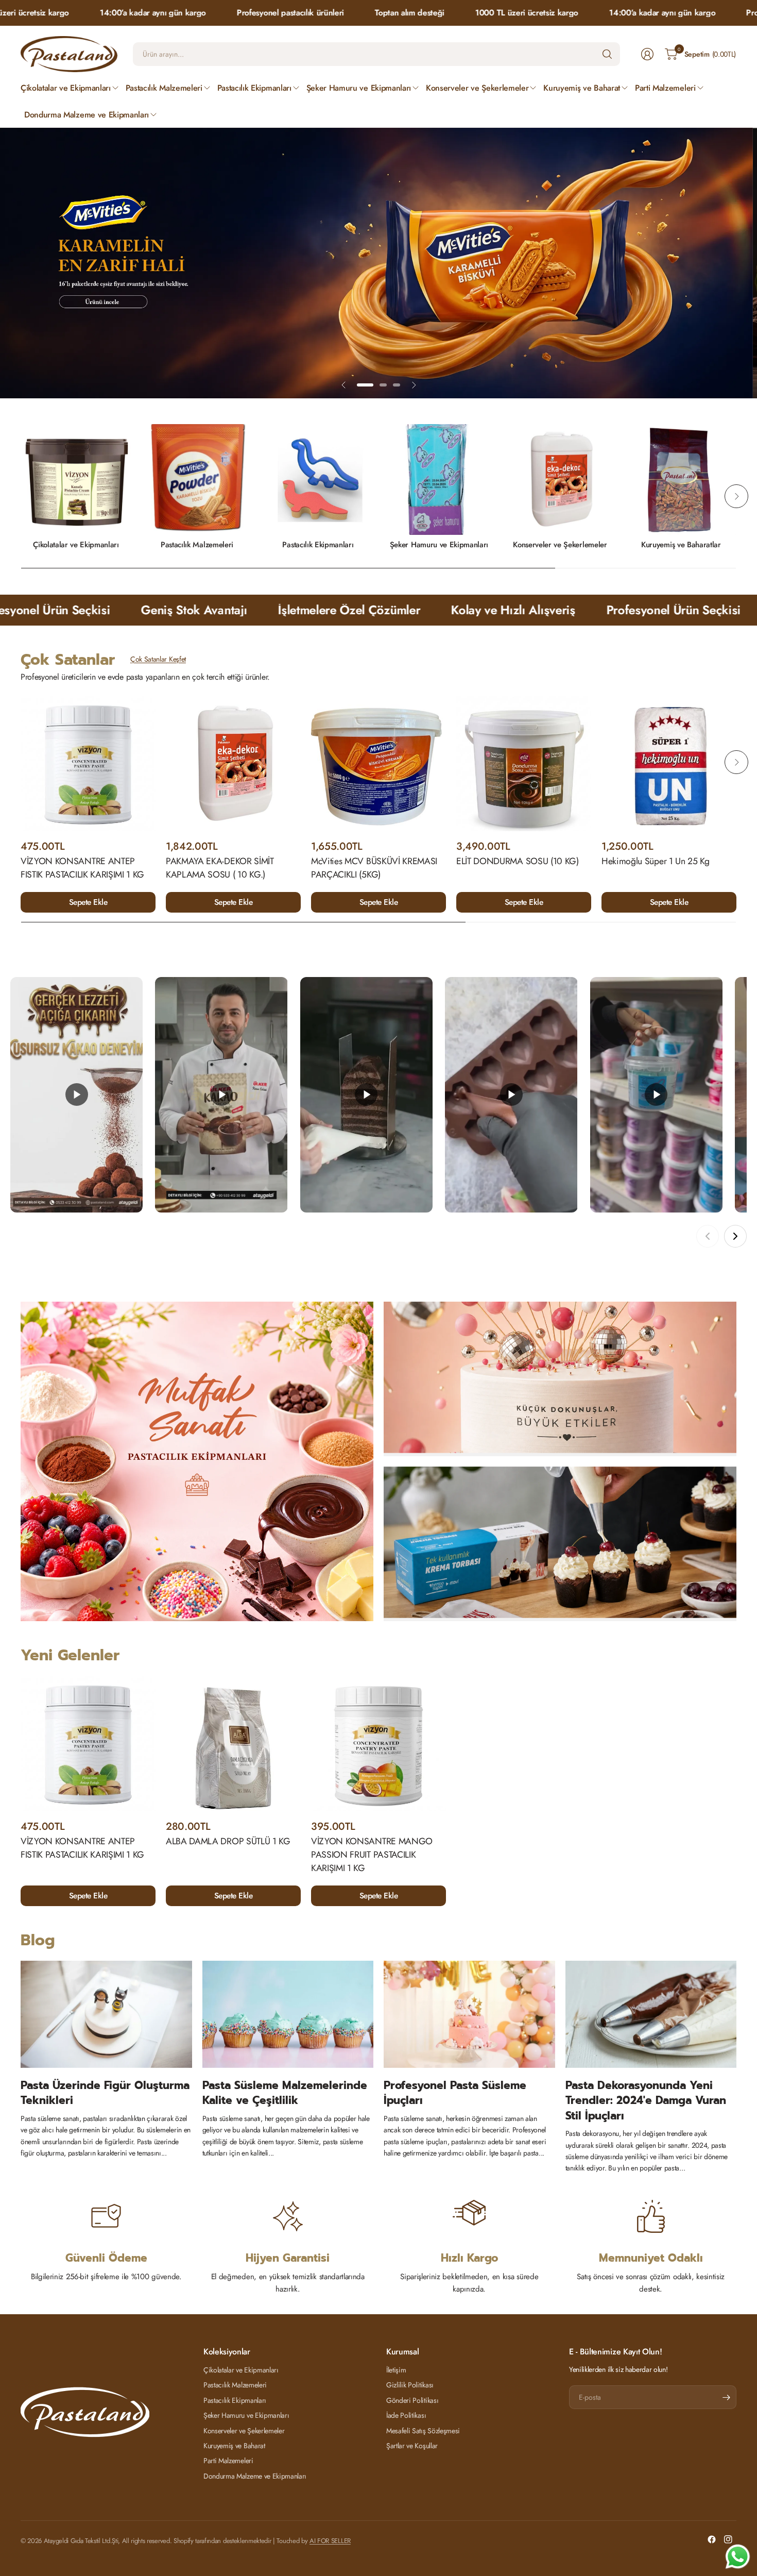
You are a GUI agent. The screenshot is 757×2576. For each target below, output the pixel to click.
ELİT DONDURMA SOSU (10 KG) (518, 861)
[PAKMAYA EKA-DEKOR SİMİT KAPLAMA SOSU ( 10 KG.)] (233, 764)
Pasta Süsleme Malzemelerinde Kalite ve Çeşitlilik (285, 2093)
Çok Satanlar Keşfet (158, 660)
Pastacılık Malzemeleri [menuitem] (164, 88)
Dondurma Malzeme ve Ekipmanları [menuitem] (87, 115)
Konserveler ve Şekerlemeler (560, 545)
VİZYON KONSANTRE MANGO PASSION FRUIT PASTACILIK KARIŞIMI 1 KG (372, 1855)
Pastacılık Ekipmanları (318, 545)
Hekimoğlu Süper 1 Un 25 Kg (656, 861)
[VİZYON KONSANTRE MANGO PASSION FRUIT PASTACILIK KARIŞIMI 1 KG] (378, 1744)
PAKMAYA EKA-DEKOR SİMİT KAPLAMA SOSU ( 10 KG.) (220, 868)
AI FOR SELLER (330, 2541)
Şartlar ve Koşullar (412, 2446)
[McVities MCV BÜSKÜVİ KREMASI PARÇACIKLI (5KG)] (378, 764)
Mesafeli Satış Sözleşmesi (423, 2431)
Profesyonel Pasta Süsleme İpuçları (455, 2093)
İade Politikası (406, 2415)
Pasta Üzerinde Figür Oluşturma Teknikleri (105, 2093)
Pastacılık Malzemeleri (197, 545)
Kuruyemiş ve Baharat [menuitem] (582, 88)
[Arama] (607, 54)
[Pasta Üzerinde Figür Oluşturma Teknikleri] (106, 2015)
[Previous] (21, 497)
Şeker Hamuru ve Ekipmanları (439, 545)
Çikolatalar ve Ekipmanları (76, 545)
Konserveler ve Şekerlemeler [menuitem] (477, 88)
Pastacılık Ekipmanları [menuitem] (254, 88)
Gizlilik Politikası (410, 2385)
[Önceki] (708, 1237)
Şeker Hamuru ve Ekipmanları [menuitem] (359, 88)
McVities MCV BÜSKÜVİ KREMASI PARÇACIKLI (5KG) (374, 868)
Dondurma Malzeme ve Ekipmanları (255, 2476)
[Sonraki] (735, 1237)
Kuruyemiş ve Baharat (234, 2446)
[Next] (736, 497)
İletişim (396, 2370)
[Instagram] (728, 2539)
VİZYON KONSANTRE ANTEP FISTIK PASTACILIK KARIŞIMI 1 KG (82, 868)
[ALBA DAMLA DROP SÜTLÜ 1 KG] (233, 1744)
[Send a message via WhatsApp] (738, 2557)
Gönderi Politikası (412, 2400)
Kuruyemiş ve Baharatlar (681, 545)
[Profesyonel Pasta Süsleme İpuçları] (469, 2015)
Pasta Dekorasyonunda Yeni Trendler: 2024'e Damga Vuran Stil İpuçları (646, 2101)
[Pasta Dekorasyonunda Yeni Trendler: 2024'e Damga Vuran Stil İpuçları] (651, 2015)
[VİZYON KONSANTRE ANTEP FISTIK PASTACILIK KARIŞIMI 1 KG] (88, 764)
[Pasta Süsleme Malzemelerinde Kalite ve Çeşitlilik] (288, 2015)
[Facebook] (712, 2539)
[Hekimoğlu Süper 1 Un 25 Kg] (669, 764)
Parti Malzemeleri (228, 2461)
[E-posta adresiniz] (726, 2398)
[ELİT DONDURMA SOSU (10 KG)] (524, 764)
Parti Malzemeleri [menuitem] (665, 88)
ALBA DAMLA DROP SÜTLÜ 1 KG (228, 1841)
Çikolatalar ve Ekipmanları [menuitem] (66, 88)
